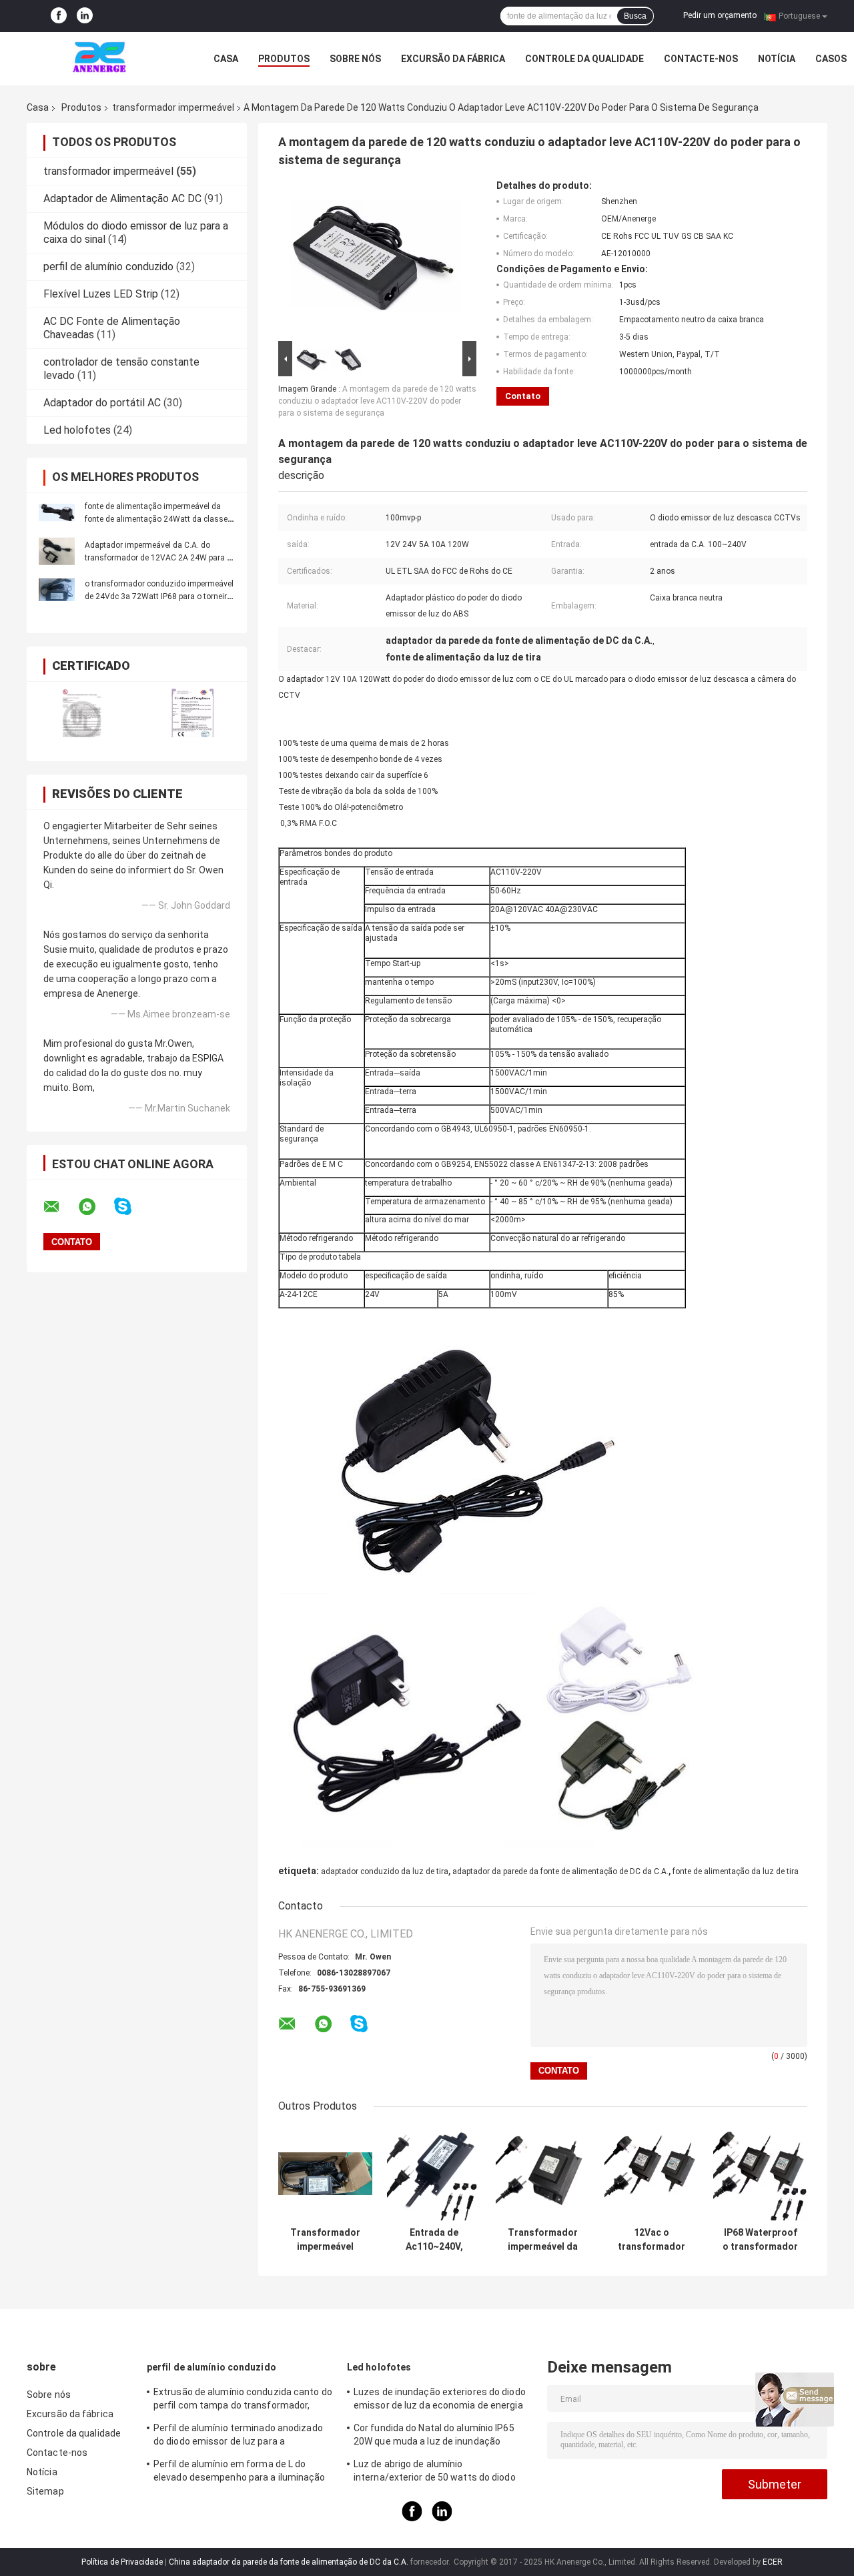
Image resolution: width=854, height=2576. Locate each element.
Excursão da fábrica (453, 59)
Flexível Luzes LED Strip (101, 294)
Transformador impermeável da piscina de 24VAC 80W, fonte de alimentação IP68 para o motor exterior (543, 2240)
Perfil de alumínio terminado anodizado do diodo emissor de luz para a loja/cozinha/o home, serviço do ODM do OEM (241, 2437)
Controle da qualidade (584, 59)
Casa (226, 59)
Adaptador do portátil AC (102, 403)
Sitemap (45, 2491)
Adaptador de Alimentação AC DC (122, 198)
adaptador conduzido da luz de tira (385, 1871)
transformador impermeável (173, 107)
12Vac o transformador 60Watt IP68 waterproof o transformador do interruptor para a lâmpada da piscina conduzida (652, 2240)
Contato (523, 396)
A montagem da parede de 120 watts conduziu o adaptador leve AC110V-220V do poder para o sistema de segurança (377, 401)
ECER (773, 2562)
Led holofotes (77, 430)
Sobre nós (355, 59)
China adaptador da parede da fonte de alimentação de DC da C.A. (289, 2562)
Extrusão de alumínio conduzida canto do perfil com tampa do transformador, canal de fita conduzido (243, 2401)
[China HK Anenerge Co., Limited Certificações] (82, 713)
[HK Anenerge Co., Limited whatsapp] (95, 1207)
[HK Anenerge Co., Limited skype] (131, 1207)
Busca (635, 16)
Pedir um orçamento (720, 15)
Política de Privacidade (122, 2562)
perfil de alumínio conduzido (108, 267)
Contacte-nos (701, 59)
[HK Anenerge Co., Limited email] (60, 1207)
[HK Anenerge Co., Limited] (100, 59)
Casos (831, 59)
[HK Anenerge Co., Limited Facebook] (59, 16)
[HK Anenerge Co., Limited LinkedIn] (85, 16)
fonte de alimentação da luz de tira (736, 1871)
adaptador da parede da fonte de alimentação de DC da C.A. (560, 1871)
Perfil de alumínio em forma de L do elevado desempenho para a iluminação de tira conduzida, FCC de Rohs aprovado (242, 2473)
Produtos (284, 59)
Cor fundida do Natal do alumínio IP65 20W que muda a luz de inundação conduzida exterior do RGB (434, 2437)
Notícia (777, 59)
